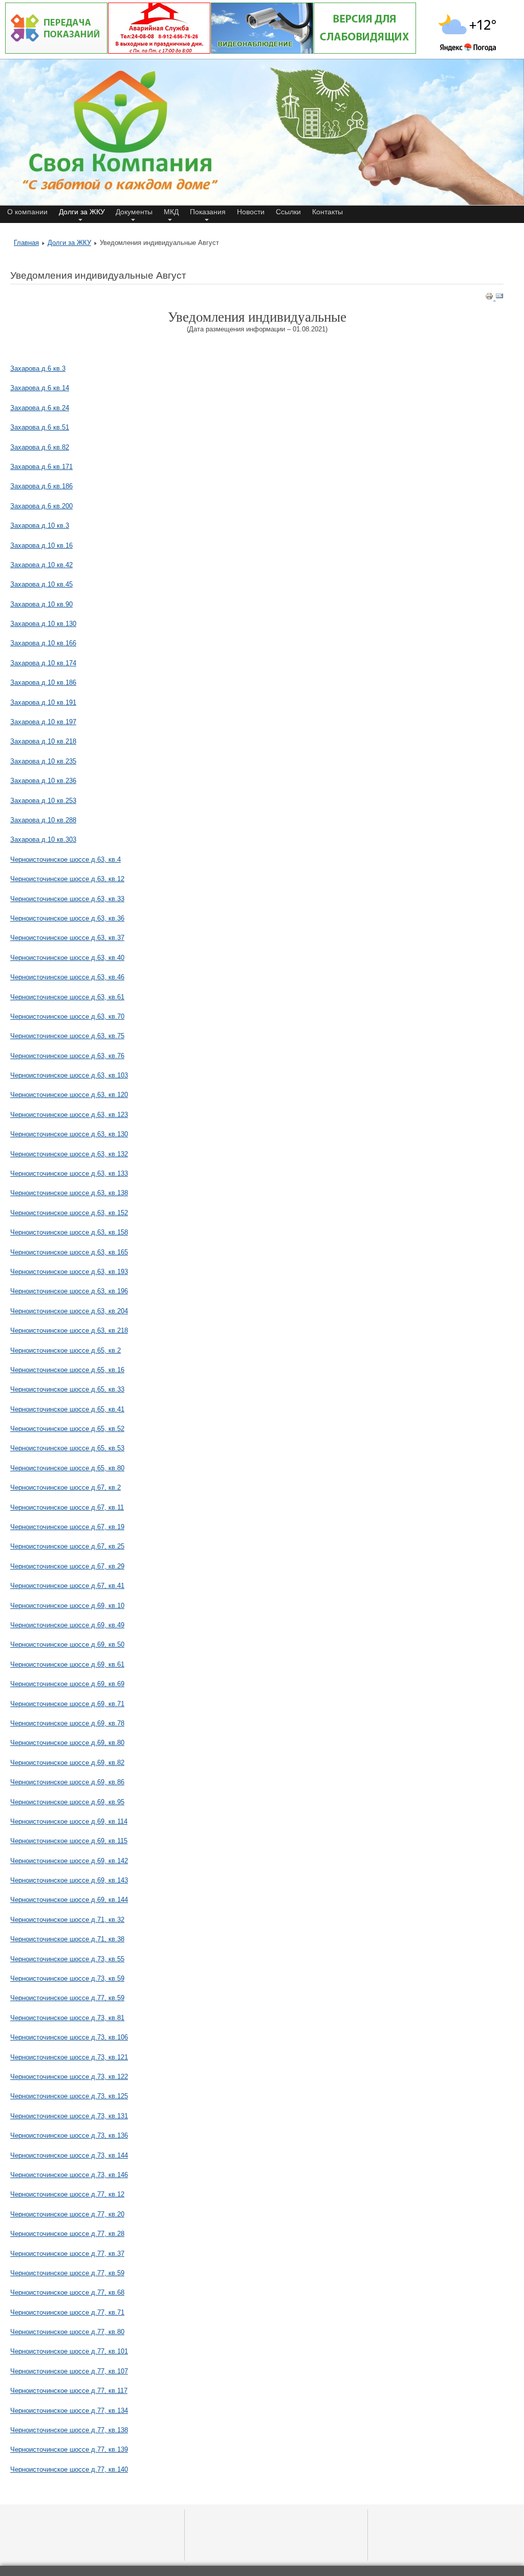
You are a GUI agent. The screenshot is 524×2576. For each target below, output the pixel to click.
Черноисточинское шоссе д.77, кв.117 (69, 2391)
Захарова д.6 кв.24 (40, 408)
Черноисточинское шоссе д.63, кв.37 (67, 938)
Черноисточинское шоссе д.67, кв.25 (67, 1546)
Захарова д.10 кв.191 (43, 702)
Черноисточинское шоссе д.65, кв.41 (67, 1409)
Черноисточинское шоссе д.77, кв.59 (67, 1998)
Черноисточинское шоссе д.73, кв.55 (67, 1959)
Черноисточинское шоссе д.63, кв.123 (69, 1115)
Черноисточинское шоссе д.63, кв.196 (69, 1291)
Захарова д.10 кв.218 (43, 741)
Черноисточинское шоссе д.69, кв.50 (67, 1644)
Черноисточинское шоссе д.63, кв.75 (67, 1036)
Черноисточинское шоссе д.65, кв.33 (67, 1389)
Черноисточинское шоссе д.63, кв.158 (69, 1232)
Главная (26, 243)
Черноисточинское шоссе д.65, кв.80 (67, 1468)
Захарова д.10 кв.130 (43, 624)
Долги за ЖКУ (69, 243)
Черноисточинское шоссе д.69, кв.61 (67, 1664)
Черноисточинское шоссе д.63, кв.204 (69, 1311)
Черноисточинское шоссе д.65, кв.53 (67, 1448)
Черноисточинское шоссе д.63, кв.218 (69, 1330)
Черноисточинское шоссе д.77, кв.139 (69, 2449)
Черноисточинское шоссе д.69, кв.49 (67, 1625)
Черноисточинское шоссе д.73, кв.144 (69, 2155)
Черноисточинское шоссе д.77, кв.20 (67, 2214)
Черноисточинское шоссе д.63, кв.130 (69, 1134)
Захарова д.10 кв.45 (41, 584)
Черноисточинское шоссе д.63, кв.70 (67, 1016)
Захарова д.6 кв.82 (40, 447)
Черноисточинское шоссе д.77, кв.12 (67, 2194)
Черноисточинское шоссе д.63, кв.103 (69, 1075)
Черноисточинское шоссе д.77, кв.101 (69, 2351)
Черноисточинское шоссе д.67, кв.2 (65, 1487)
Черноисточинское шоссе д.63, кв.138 (69, 1193)
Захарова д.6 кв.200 (41, 506)
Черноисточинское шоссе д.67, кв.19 (67, 1527)
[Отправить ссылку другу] (499, 298)
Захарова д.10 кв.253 (43, 801)
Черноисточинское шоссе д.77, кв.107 (69, 2371)
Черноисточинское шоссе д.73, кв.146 (69, 2175)
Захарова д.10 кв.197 (43, 722)
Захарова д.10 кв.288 (43, 820)
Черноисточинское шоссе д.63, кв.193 (69, 1272)
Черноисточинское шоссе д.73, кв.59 (67, 1978)
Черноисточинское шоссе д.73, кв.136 (69, 2135)
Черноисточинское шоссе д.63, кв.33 (67, 899)
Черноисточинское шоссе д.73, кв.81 (67, 2018)
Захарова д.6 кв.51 (40, 427)
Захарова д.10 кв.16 (41, 545)
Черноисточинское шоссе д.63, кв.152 (69, 1213)
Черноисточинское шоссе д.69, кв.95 (67, 1802)
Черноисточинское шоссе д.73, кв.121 (69, 2057)
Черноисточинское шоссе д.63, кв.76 (67, 1056)
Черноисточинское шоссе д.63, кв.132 (69, 1154)
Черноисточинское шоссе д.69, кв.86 (67, 1782)
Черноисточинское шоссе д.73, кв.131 (69, 2116)
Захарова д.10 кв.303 (43, 839)
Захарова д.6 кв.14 (40, 388)
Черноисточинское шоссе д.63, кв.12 (67, 879)
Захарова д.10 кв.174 (43, 663)
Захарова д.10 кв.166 (43, 643)
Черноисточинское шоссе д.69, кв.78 (67, 1723)
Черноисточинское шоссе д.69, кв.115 (69, 1841)
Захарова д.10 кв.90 (41, 604)
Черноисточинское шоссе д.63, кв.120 (69, 1095)
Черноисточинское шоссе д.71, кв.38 (67, 1939)
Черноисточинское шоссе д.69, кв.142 (69, 1861)
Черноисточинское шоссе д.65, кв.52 (67, 1429)
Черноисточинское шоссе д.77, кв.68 (67, 2292)
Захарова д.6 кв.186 (41, 486)
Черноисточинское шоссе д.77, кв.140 (69, 2469)
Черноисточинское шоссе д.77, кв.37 (67, 2254)
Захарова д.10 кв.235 (43, 761)
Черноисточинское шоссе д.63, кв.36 (67, 918)
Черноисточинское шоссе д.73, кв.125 (69, 2096)
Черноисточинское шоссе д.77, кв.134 (69, 2411)
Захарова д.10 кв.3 (40, 525)
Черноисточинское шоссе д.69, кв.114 (69, 1821)
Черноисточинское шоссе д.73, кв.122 (69, 2077)
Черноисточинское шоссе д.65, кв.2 (65, 1350)
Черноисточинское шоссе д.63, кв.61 (67, 997)
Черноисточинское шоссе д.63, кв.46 (67, 977)
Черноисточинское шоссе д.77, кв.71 (67, 2312)
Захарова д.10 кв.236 (43, 781)
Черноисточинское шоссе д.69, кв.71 (67, 1704)
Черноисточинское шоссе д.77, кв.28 (67, 2234)
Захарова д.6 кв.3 (38, 368)
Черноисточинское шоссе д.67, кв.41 (67, 1586)
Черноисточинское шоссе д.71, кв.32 (67, 1920)
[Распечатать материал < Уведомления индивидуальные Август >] (490, 298)
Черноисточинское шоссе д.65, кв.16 (67, 1370)
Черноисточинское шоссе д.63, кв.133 (69, 1173)
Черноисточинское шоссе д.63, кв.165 (69, 1252)
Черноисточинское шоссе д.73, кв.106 (69, 2037)
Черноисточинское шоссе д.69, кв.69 (67, 1684)
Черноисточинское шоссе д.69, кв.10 (67, 1606)
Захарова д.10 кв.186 (43, 682)
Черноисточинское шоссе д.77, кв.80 (67, 2332)
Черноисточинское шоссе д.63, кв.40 (67, 958)
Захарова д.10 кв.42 (41, 565)
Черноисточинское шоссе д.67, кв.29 (67, 1566)
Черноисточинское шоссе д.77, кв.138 (69, 2430)
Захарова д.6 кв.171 (41, 467)
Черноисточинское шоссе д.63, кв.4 (65, 859)
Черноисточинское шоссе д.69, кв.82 (67, 1763)
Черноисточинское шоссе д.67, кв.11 (67, 1507)
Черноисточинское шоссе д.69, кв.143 (69, 1880)
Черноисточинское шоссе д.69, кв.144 (69, 1900)
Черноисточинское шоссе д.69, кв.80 (67, 1743)
